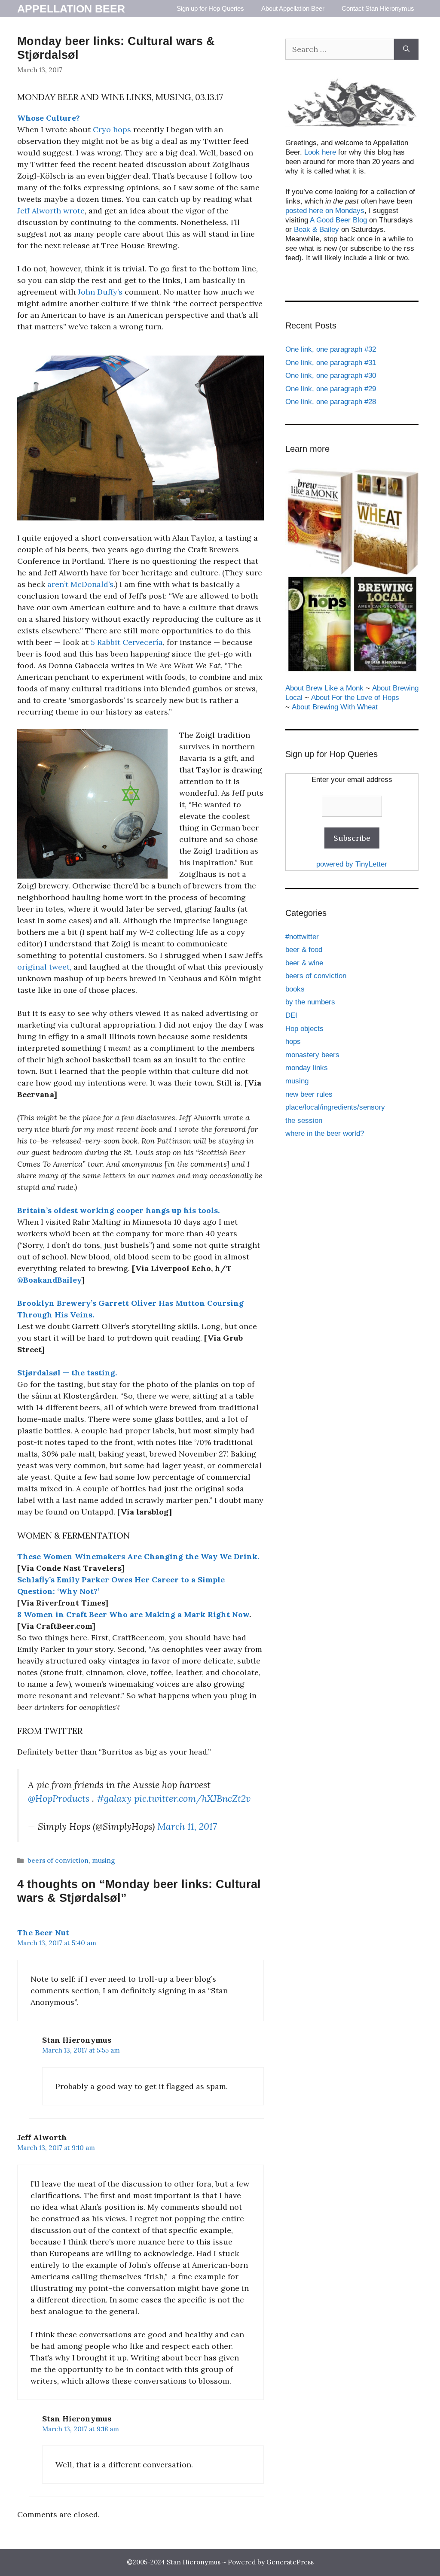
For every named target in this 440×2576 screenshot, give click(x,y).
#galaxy (114, 1798)
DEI (291, 1015)
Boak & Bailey (316, 230)
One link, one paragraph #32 (331, 349)
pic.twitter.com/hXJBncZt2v (192, 1798)
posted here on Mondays (325, 211)
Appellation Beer (71, 9)
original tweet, (44, 967)
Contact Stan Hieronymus (378, 8)
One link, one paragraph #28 (331, 402)
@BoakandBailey (49, 1280)
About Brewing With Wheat (335, 707)
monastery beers (312, 1055)
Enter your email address (352, 780)
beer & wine (304, 963)
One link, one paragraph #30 (331, 376)
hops (293, 1042)
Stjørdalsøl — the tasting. (67, 1373)
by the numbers (310, 1002)
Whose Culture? (49, 118)
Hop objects (304, 1029)
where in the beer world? (325, 1133)
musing (104, 1860)
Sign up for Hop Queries (210, 8)
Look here (320, 152)
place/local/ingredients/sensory (335, 1107)
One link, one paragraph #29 (331, 389)
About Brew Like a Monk (324, 688)
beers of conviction (58, 1860)
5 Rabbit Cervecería (127, 642)
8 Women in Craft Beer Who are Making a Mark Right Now (133, 1614)
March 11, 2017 (187, 1826)
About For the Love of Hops (355, 698)
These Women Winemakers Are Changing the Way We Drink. (138, 1556)
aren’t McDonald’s (80, 584)
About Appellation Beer (293, 8)
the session (304, 1121)
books (295, 989)
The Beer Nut (43, 1933)
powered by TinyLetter (352, 864)
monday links (307, 1068)
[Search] (406, 49)
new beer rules (309, 1094)
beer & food (304, 950)
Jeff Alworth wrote (51, 211)
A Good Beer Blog (338, 220)
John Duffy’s (100, 292)
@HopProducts (59, 1798)
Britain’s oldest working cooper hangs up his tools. (118, 1210)
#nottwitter (302, 937)
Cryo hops (112, 129)
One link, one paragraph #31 (331, 363)
